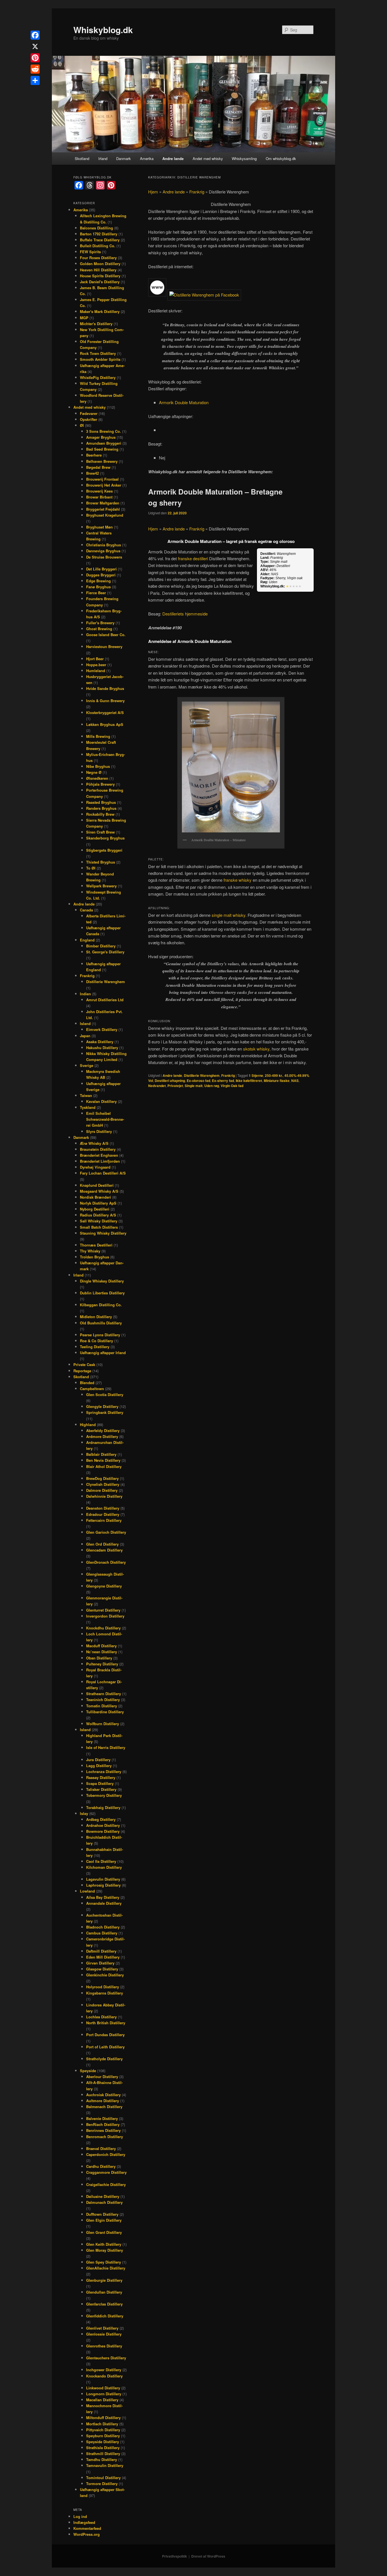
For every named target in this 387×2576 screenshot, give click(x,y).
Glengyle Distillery (102, 1406)
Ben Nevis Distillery (103, 1460)
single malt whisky (228, 915)
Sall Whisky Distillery (99, 1221)
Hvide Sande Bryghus (105, 688)
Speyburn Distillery (103, 2436)
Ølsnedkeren (97, 778)
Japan (85, 1036)
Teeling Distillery (95, 1347)
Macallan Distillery (102, 2400)
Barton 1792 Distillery (99, 234)
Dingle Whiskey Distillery (102, 1281)
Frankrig (197, 192)
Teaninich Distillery (103, 1700)
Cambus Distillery (102, 1933)
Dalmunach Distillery (104, 2202)
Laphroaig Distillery (103, 1885)
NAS (295, 1081)
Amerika (147, 158)
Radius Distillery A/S (98, 1215)
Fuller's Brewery (100, 623)
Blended (87, 1383)
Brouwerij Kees (99, 491)
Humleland (96, 671)
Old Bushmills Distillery (101, 1323)
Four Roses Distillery (98, 258)
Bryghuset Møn (99, 527)
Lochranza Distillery (104, 1771)
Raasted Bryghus (101, 802)
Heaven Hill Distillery (98, 270)
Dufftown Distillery (102, 2214)
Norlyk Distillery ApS (98, 1203)
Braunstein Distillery (98, 1149)
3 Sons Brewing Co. (104, 431)
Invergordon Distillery (105, 1616)
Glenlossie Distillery (104, 2334)
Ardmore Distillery (102, 1436)
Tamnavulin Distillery (105, 2465)
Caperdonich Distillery (106, 2154)
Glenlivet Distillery (102, 2328)
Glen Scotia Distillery (105, 1394)
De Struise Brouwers (104, 557)
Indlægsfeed (84, 2522)
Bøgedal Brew (98, 467)
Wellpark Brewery (101, 886)
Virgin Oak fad (232, 1086)
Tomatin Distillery (102, 1706)
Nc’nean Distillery (102, 1652)
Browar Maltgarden (103, 503)
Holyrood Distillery (103, 1987)
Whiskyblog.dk (103, 30)
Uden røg (212, 1086)
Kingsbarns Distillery (105, 1993)
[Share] (35, 80)
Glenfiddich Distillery (105, 2316)
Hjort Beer (95, 659)
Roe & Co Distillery (96, 1341)
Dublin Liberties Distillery (102, 1293)
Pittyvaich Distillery (103, 2430)
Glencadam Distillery (104, 1550)
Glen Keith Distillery (104, 2244)
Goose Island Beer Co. (106, 635)
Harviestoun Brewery (104, 646)
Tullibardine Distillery (105, 1712)
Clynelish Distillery (103, 1484)
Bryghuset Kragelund (105, 515)
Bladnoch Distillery (103, 1927)
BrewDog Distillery (102, 1478)
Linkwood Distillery (103, 2388)
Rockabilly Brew (100, 814)
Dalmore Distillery (102, 1490)
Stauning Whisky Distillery (103, 1233)
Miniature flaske (277, 1081)
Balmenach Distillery (104, 2107)
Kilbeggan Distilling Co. (101, 1305)
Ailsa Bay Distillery (103, 1897)
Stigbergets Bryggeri (104, 850)
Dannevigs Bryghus (103, 551)
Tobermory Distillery (104, 1795)
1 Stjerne (256, 1075)
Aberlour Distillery (102, 2077)
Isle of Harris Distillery (106, 1747)
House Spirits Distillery (100, 276)
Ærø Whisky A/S (94, 1143)
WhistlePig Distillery (98, 377)
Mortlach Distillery (102, 2424)
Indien (85, 994)
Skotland (82, 158)
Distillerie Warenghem (202, 1075)
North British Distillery (106, 2023)
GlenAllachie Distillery (106, 2268)
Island (85, 1023)
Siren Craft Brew (100, 832)
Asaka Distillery (100, 1042)
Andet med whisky (208, 158)
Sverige (87, 1065)
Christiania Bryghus (104, 545)
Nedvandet (157, 1086)
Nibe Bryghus (98, 766)
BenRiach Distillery (103, 2124)
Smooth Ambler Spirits (100, 359)
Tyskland (88, 1107)
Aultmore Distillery (103, 2101)
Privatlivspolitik (175, 2556)
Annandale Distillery (104, 1903)
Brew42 (93, 473)
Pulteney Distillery (102, 1664)
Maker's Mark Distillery (100, 311)
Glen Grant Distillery (104, 2232)
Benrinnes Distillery (103, 2130)
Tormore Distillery (102, 2484)
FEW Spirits (90, 252)
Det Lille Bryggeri (101, 569)
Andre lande (173, 158)
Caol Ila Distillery (101, 1861)
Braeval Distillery (101, 2148)
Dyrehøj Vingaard (95, 1167)
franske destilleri (193, 558)
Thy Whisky (90, 1251)
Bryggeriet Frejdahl (103, 509)
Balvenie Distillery (102, 2118)
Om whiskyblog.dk (281, 158)
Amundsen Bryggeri (104, 443)
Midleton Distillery (96, 1317)
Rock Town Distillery (98, 353)
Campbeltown (92, 1389)
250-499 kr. (274, 1075)
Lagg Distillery (99, 1766)
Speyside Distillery (103, 2442)
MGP (84, 318)
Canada (86, 910)
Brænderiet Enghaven (99, 1155)
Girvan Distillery (100, 1963)
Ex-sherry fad (223, 1081)
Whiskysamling (244, 158)
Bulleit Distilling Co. (98, 246)
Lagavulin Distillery (103, 1879)
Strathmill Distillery (103, 2454)
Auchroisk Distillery (103, 2095)
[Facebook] (35, 35)
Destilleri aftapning (170, 1081)
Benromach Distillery (105, 2137)
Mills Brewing (98, 736)
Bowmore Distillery (103, 1831)
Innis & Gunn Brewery (105, 701)
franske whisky (238, 880)
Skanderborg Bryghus (105, 838)
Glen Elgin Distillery (104, 2220)
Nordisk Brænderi (95, 1197)
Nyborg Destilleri (95, 1209)
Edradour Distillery (103, 1514)
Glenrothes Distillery (104, 2346)
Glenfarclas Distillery (104, 2304)
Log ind (80, 2516)
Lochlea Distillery (101, 2017)
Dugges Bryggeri (101, 575)
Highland (88, 1425)
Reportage (82, 1371)
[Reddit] (35, 69)
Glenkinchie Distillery (105, 1975)
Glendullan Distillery (104, 2292)
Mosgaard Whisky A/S (99, 1191)
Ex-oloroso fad (198, 1081)
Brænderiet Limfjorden (100, 1161)
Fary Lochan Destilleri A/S (103, 1173)
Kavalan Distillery (101, 1101)
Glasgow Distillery (102, 1969)
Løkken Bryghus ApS (105, 724)
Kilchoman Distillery (104, 1867)
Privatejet (175, 1086)
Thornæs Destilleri (96, 1245)
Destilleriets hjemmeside (185, 614)
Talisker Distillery (101, 1789)
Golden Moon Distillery (100, 264)
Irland (103, 158)
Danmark (124, 158)
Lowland (87, 1891)
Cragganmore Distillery (106, 2172)
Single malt (194, 1086)
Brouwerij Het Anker (104, 485)
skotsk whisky (256, 1049)
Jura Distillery (98, 1760)
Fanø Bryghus (98, 587)
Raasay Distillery (101, 1777)
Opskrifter (89, 419)
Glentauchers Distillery (106, 2358)
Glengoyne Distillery (104, 1586)
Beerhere (94, 455)
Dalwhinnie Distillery (104, 1496)
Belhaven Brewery (102, 461)
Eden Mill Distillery (103, 1957)
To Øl (91, 868)
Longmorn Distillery (104, 2394)
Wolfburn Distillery (103, 1724)
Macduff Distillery (101, 1646)
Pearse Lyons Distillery (100, 1335)
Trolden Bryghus (94, 1257)
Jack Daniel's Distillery (100, 282)
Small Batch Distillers (99, 1227)
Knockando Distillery (104, 2376)
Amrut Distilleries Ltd (105, 1000)
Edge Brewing (98, 581)
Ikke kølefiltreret (249, 1081)
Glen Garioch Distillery (106, 1532)
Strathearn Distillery (104, 1694)
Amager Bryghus (101, 437)
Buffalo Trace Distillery (100, 240)
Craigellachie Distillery (106, 2184)
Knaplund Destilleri (97, 1185)
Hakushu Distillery (102, 1048)
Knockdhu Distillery (103, 1628)
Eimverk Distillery (102, 1029)
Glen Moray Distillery (105, 2250)
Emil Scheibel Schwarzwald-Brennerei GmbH (105, 1119)
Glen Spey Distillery (104, 2262)
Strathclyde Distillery (104, 2059)
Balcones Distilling (96, 228)
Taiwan (86, 1095)
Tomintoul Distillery (103, 2478)
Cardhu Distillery (101, 2166)
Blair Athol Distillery (104, 1466)
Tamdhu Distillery (102, 2459)
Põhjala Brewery (100, 784)
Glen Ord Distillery (102, 1544)
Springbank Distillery (105, 1412)
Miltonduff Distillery (103, 2418)
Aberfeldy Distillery (103, 1430)
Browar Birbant (99, 497)
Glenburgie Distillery (104, 2280)
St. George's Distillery (105, 952)
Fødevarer (89, 413)
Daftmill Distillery (101, 1951)
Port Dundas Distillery (105, 2035)
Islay (84, 1813)
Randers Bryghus (101, 808)
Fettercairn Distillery (104, 1520)
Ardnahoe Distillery (103, 1825)
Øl (82, 425)
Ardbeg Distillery (101, 1819)
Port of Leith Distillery (105, 2047)
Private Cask (84, 1364)
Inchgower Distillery (104, 2370)
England (87, 940)
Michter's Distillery (96, 324)
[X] (35, 46)
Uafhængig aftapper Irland (103, 1353)
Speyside (88, 2071)
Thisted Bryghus (101, 862)
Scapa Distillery (100, 1783)
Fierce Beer (96, 593)
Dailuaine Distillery (103, 2196)
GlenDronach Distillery (106, 1562)
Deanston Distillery (103, 1508)
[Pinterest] (35, 58)
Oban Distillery (99, 1658)
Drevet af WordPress (208, 2556)
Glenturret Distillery (103, 1610)
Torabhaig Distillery (103, 1807)
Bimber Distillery (101, 946)
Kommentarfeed (87, 2528)
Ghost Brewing (99, 629)
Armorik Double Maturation (184, 402)
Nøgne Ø (94, 772)
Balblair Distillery (101, 1454)
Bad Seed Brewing (102, 449)
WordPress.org (87, 2534)
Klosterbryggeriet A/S (105, 712)
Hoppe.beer (96, 665)
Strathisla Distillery (103, 2448)
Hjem (153, 192)
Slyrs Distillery (99, 1131)
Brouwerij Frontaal (102, 479)
